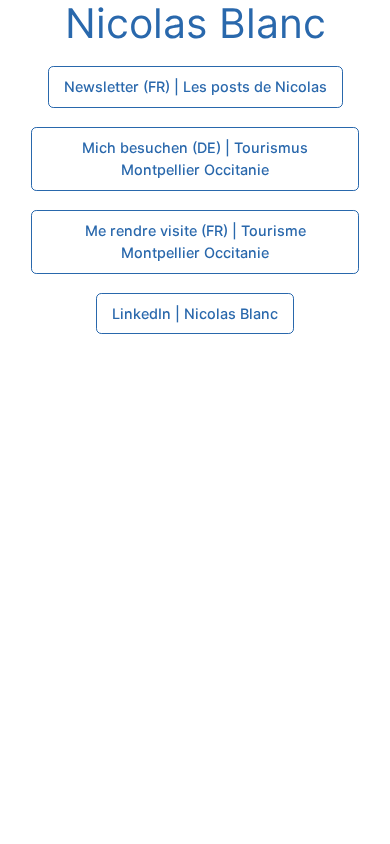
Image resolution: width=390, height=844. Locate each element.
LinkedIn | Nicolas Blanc (195, 313)
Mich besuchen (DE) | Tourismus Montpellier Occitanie (195, 158)
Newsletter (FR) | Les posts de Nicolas (195, 86)
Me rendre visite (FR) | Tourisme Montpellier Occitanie (195, 241)
